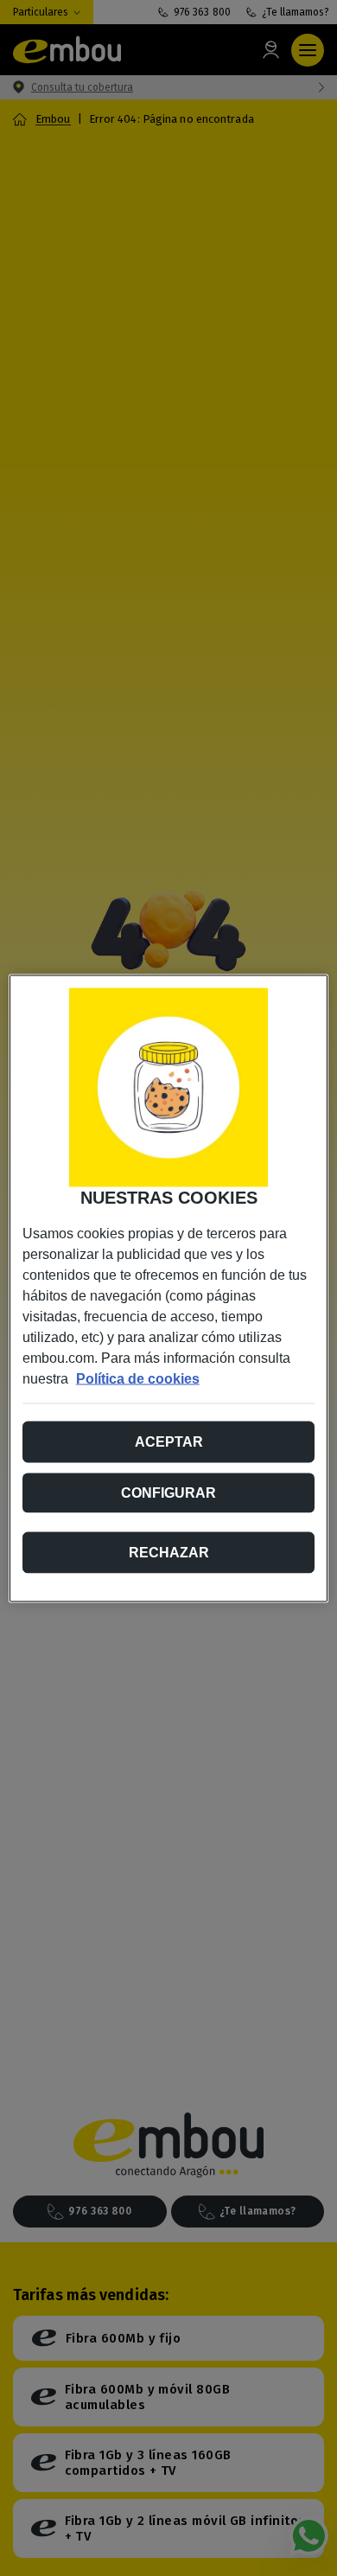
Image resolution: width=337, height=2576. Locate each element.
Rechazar (169, 1552)
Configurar (168, 1492)
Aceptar (169, 1441)
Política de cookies (138, 1378)
